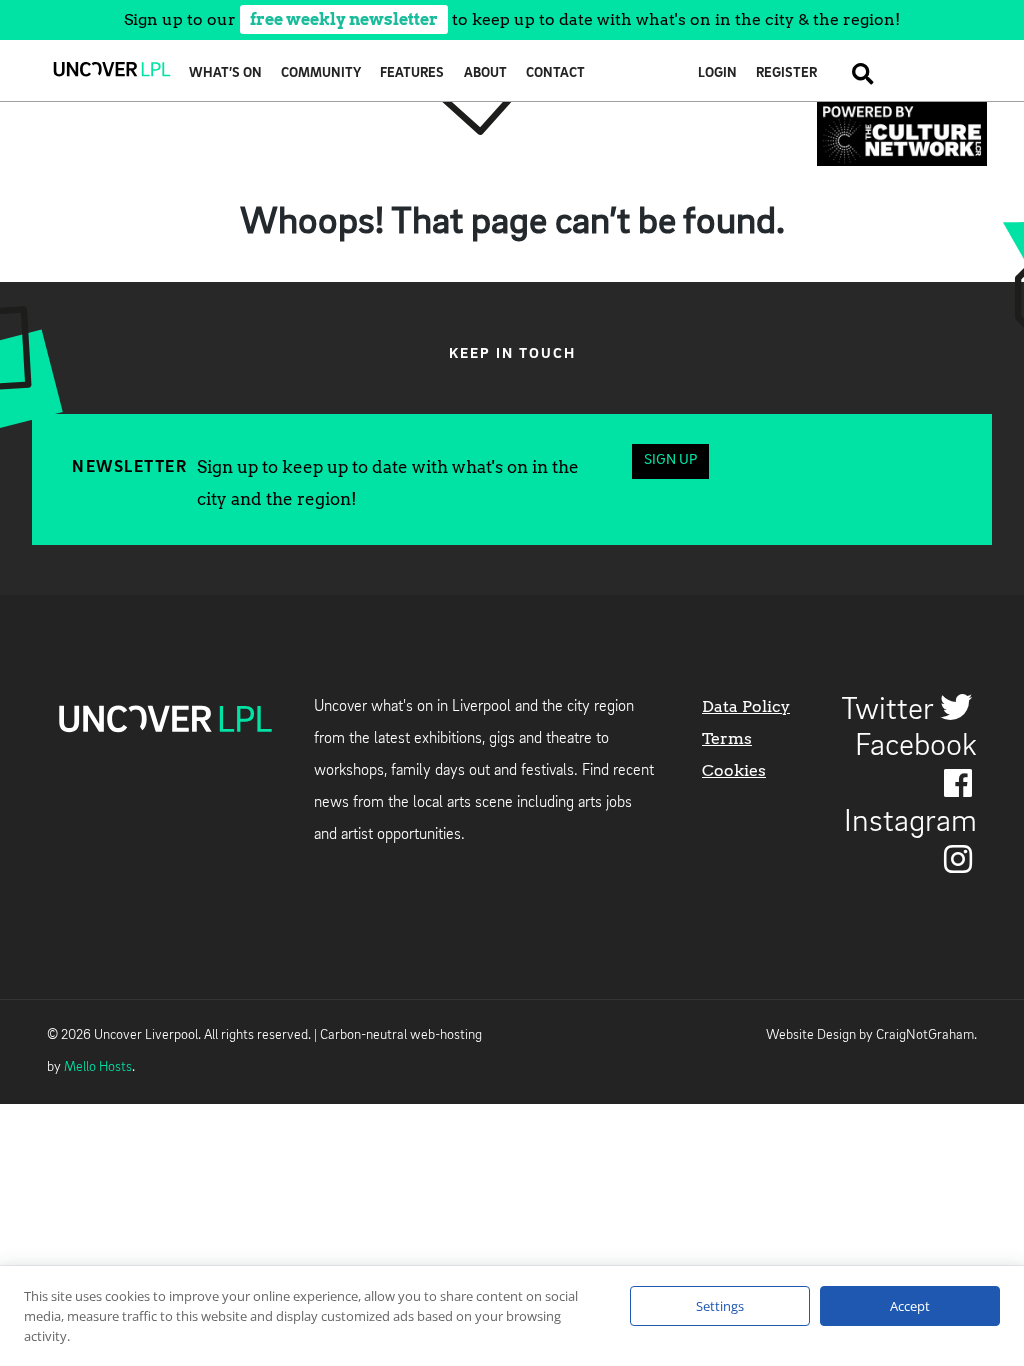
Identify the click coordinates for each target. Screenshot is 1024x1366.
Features (412, 73)
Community (321, 73)
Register (786, 73)
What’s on (225, 73)
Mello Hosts (98, 1067)
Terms (727, 738)
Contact (555, 73)
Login (717, 73)
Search (855, 73)
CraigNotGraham (925, 1035)
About (485, 73)
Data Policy (746, 706)
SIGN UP (670, 460)
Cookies (734, 770)
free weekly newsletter (344, 19)
